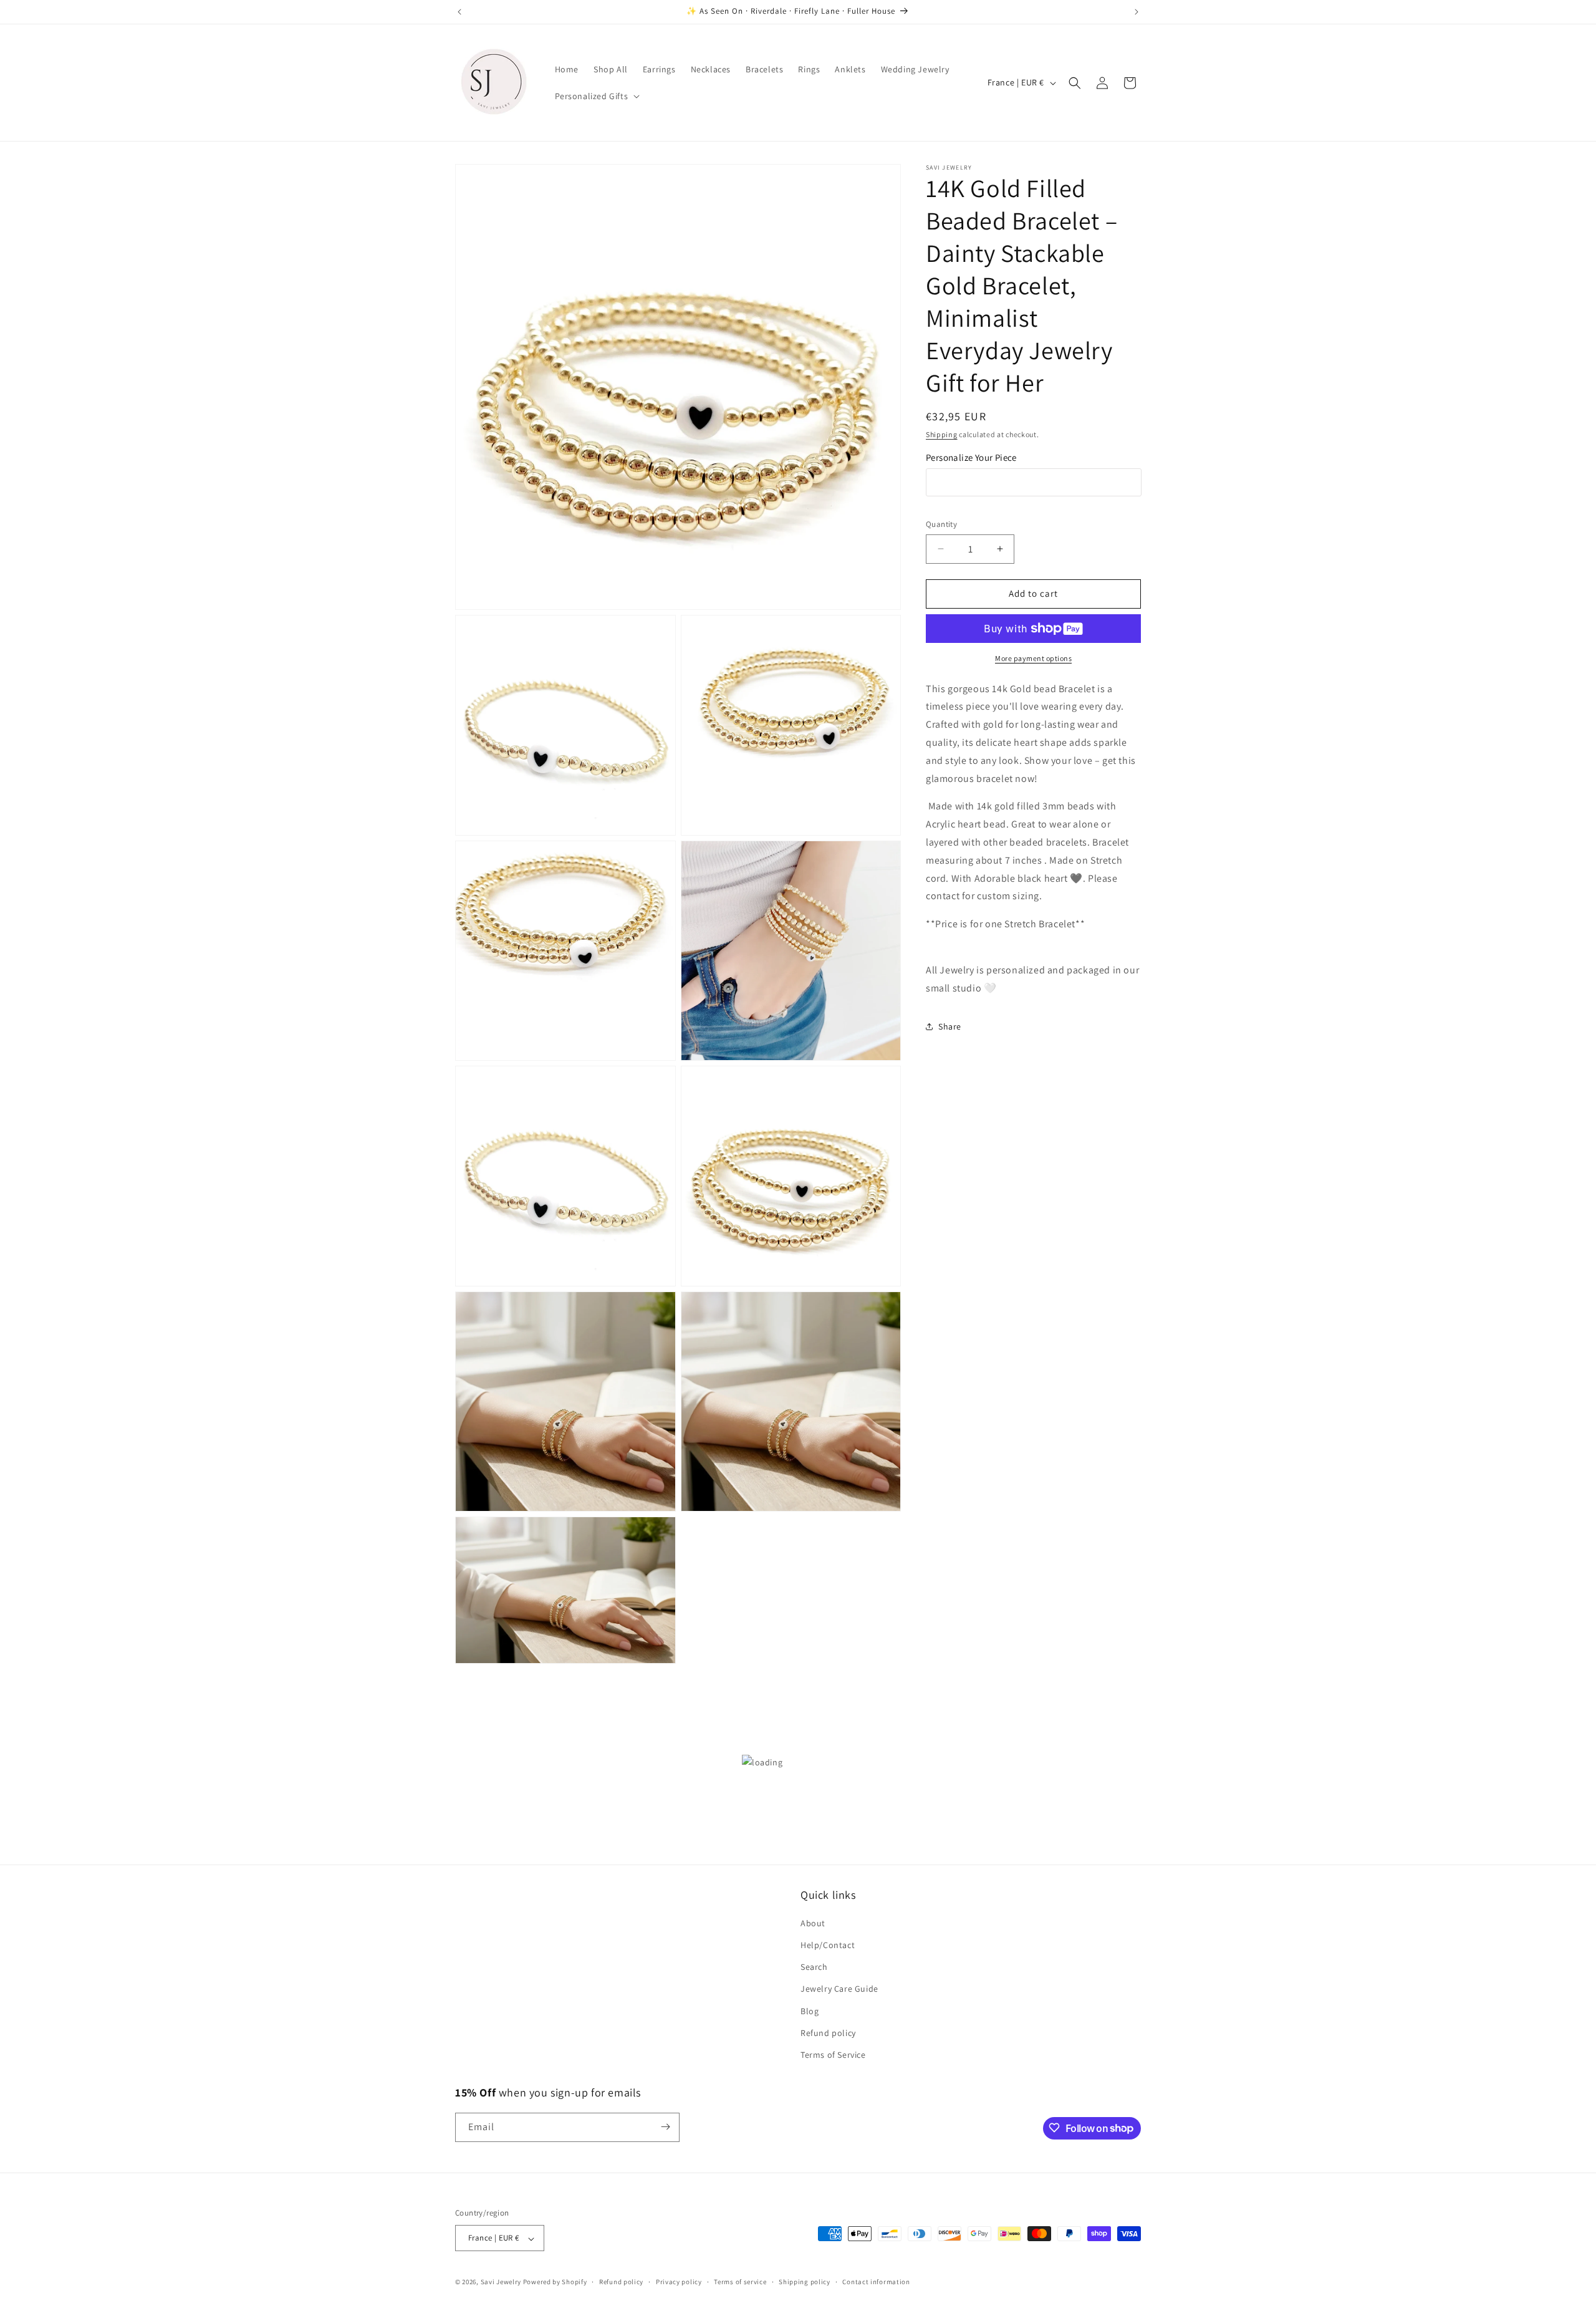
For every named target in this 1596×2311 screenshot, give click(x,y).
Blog (810, 2011)
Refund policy (828, 2033)
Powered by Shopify (555, 2282)
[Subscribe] (665, 2127)
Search (814, 1967)
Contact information (876, 2282)
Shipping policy (805, 2282)
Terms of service (740, 2282)
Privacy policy (679, 2282)
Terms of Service (833, 2055)
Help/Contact (828, 1946)
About (813, 1923)
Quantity (941, 524)
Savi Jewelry (501, 2282)
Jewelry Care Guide (839, 1989)
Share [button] (950, 1026)
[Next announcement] (1137, 12)
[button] (596, 96)
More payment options (1033, 658)
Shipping (942, 434)
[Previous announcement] (459, 12)
